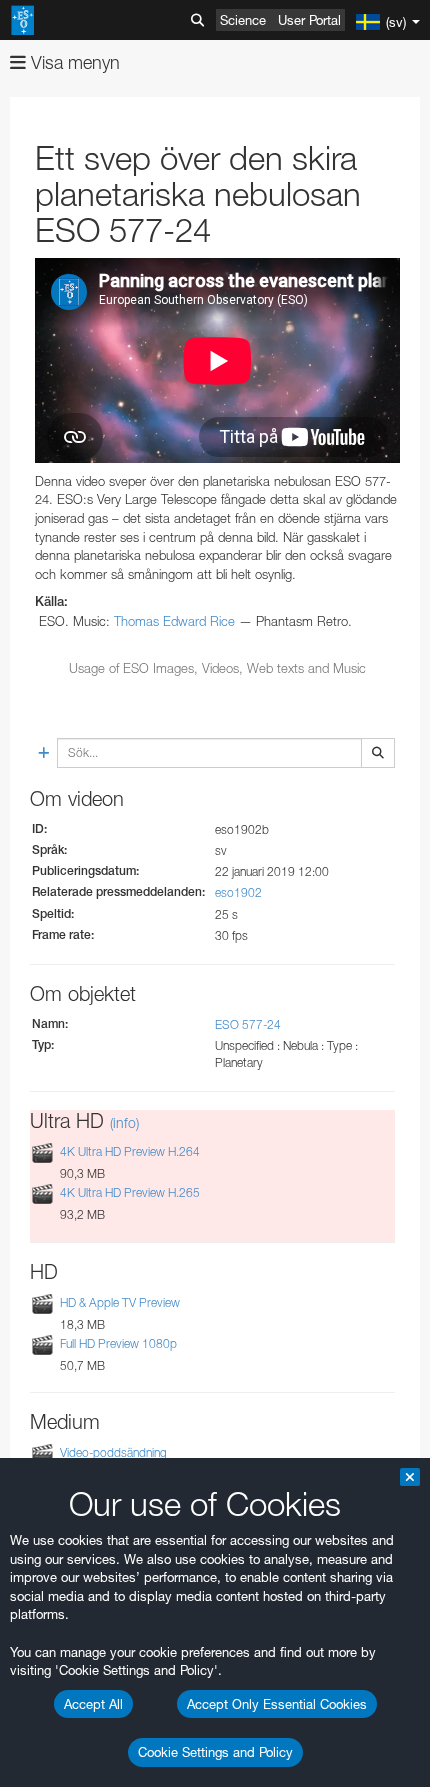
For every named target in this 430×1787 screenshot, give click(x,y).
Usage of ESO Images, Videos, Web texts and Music (217, 668)
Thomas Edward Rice (174, 621)
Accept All (93, 1704)
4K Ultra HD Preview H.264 (130, 1151)
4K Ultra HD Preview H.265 (130, 1192)
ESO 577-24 (248, 1024)
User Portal (309, 20)
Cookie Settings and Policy (215, 1752)
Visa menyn (73, 62)
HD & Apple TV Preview (120, 1302)
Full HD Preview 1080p (118, 1343)
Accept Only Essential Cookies (277, 1704)
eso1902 (238, 892)
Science (243, 20)
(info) (124, 1122)
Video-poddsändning (113, 1452)
